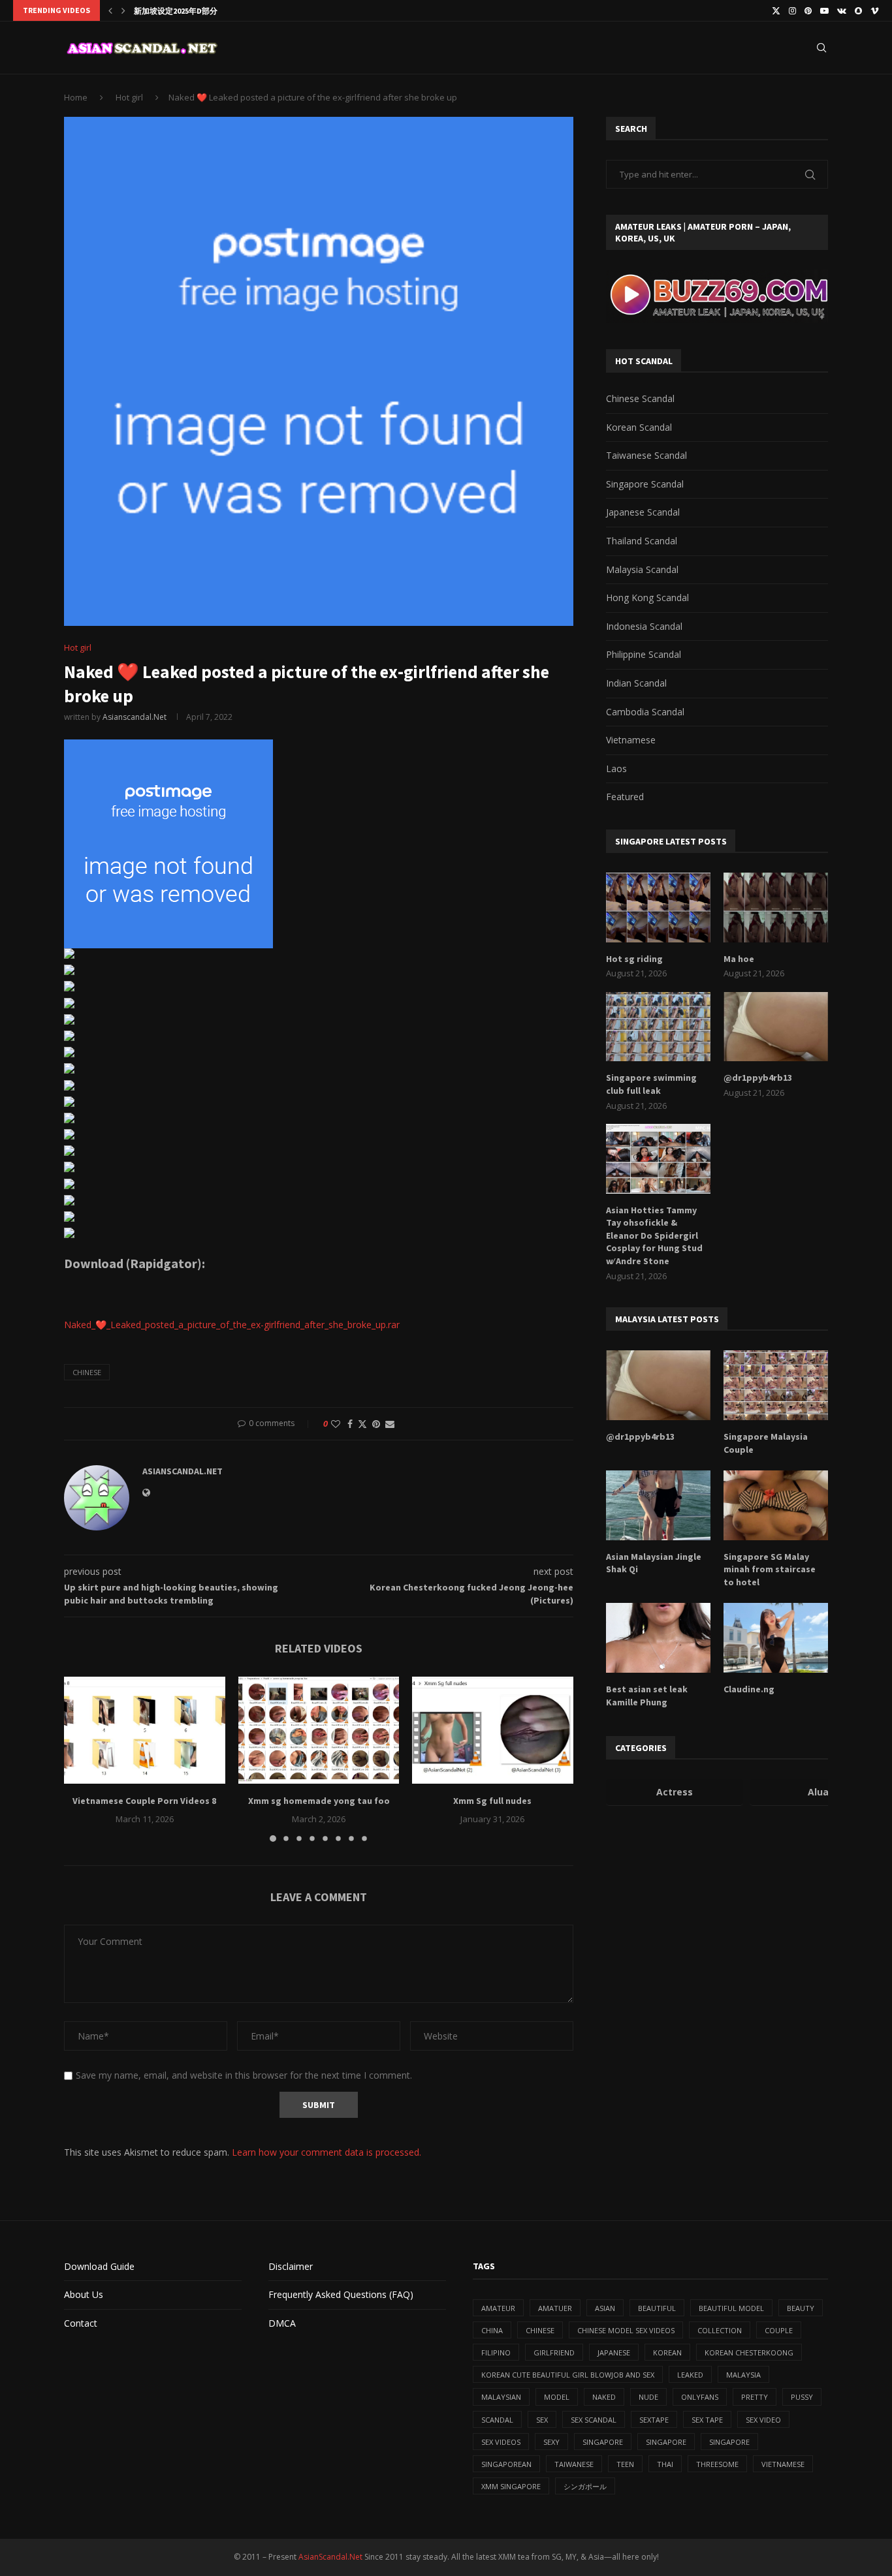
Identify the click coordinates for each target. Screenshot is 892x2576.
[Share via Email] (390, 1424)
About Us (84, 2294)
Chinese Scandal (640, 398)
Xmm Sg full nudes (493, 1801)
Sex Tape (707, 2420)
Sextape (654, 2420)
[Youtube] (824, 10)
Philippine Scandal (644, 654)
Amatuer (555, 2308)
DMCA (282, 2323)
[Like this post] (336, 1424)
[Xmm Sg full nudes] (493, 1730)
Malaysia (743, 2375)
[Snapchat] (858, 10)
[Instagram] (792, 10)
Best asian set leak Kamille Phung (647, 1696)
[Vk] (842, 10)
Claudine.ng (749, 1689)
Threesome (717, 2464)
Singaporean (506, 2464)
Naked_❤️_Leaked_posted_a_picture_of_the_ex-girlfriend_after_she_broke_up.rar (232, 1325)
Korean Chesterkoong (749, 2352)
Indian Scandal (636, 683)
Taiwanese (574, 2464)
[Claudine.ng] (776, 1638)
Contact (81, 2323)
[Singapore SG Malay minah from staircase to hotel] (776, 1505)
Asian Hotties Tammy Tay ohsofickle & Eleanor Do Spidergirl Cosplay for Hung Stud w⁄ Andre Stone (654, 1235)
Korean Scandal (639, 427)
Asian (605, 2308)
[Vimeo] (875, 10)
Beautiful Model (731, 2308)
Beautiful (657, 2308)
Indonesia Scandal (644, 626)
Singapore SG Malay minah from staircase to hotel (770, 1569)
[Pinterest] (808, 10)
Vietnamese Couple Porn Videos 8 (144, 1801)
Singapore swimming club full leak (651, 1084)
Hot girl (129, 97)
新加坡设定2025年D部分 (176, 11)
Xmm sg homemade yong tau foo (318, 1801)
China (492, 2330)
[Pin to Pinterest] (376, 1424)
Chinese (87, 1372)
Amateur (498, 2308)
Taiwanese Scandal (646, 455)
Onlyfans (700, 2397)
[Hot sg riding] (658, 908)
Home (76, 97)
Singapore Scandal (645, 484)
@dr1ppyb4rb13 (758, 1078)
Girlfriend (554, 2352)
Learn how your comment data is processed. (327, 2152)
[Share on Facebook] (350, 1424)
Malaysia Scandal (642, 569)
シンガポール (585, 2486)
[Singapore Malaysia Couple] (776, 1385)
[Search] (821, 48)
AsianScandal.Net (330, 2557)
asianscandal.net (135, 717)
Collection (720, 2330)
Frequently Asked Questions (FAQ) (341, 2294)
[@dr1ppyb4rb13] (776, 1027)
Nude (648, 2397)
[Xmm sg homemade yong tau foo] (319, 1730)
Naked (604, 2397)
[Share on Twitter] (362, 1424)
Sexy (551, 2442)
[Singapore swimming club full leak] (658, 1027)
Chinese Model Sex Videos (626, 2330)
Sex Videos (501, 2442)
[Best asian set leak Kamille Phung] (658, 1638)
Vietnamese (631, 740)
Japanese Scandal (643, 512)
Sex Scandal (594, 2420)
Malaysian (501, 2397)
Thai (665, 2464)
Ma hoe (739, 959)
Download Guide (99, 2266)
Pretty (755, 2397)
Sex (542, 2420)
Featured (625, 797)
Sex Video (763, 2420)
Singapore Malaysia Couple (766, 1443)
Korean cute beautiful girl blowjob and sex (568, 2375)
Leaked (690, 2375)
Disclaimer (291, 2266)
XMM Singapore (511, 2486)
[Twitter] (776, 10)
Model (557, 2397)
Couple (779, 2330)
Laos (616, 768)
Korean (667, 2352)
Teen (625, 2464)
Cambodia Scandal (645, 712)
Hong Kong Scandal (647, 597)
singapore (603, 2442)
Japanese (614, 2352)
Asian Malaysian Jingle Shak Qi (654, 1563)
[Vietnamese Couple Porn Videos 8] (145, 1730)
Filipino (496, 2352)
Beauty (801, 2308)
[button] (110, 10)
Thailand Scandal (642, 541)
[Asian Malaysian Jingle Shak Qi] (658, 1505)
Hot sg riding (634, 959)
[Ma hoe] (776, 908)
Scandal (497, 2420)
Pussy (802, 2397)
